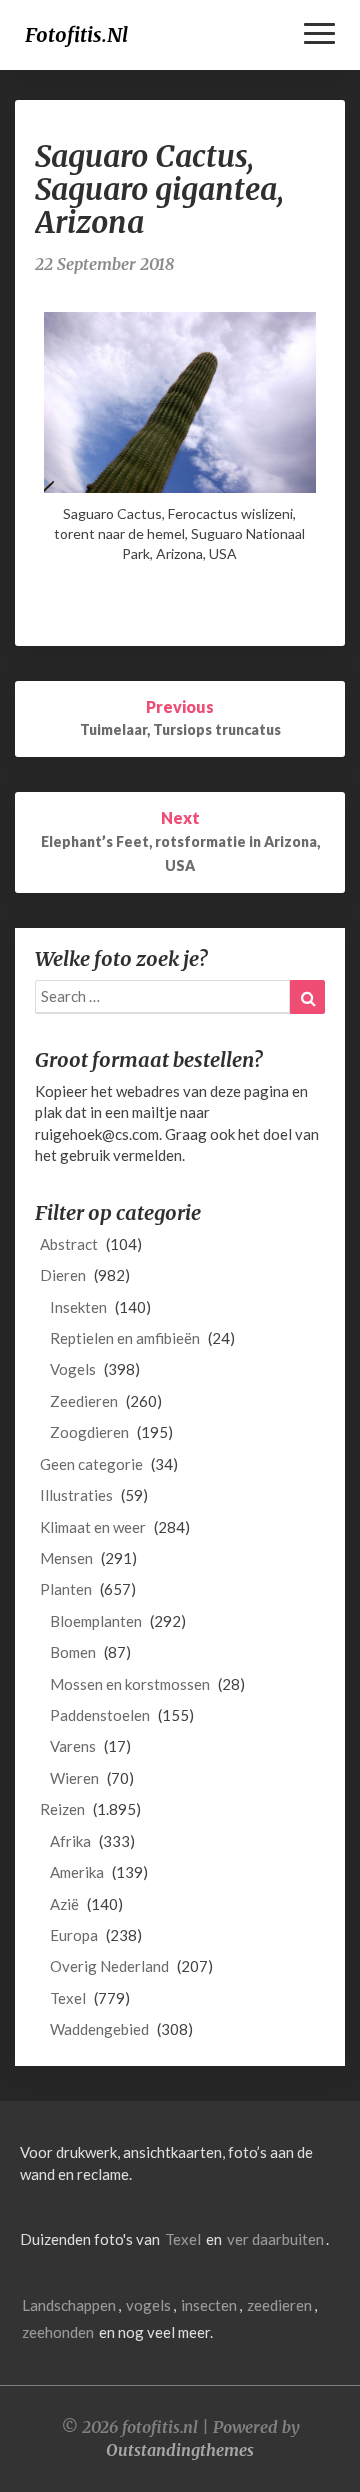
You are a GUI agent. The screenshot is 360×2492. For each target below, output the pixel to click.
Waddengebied (99, 2029)
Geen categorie (91, 1464)
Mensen (66, 1558)
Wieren (74, 1778)
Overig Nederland (109, 1966)
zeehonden (58, 2332)
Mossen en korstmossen (130, 1684)
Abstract (69, 1244)
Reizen (62, 1809)
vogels (148, 2305)
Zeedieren (84, 1401)
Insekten (78, 1307)
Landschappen (69, 2305)
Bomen (73, 1652)
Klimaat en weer (93, 1527)
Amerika (77, 1872)
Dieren (63, 1275)
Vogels (73, 1369)
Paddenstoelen (100, 1715)
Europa (74, 1935)
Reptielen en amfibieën (125, 1338)
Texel (68, 1998)
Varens (73, 1746)
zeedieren (279, 2305)
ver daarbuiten (275, 2239)
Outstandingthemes (180, 2450)
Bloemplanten (96, 1621)
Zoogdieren (89, 1432)
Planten (66, 1589)
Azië (64, 1904)
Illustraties (76, 1495)
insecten (209, 2305)
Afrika (70, 1841)
